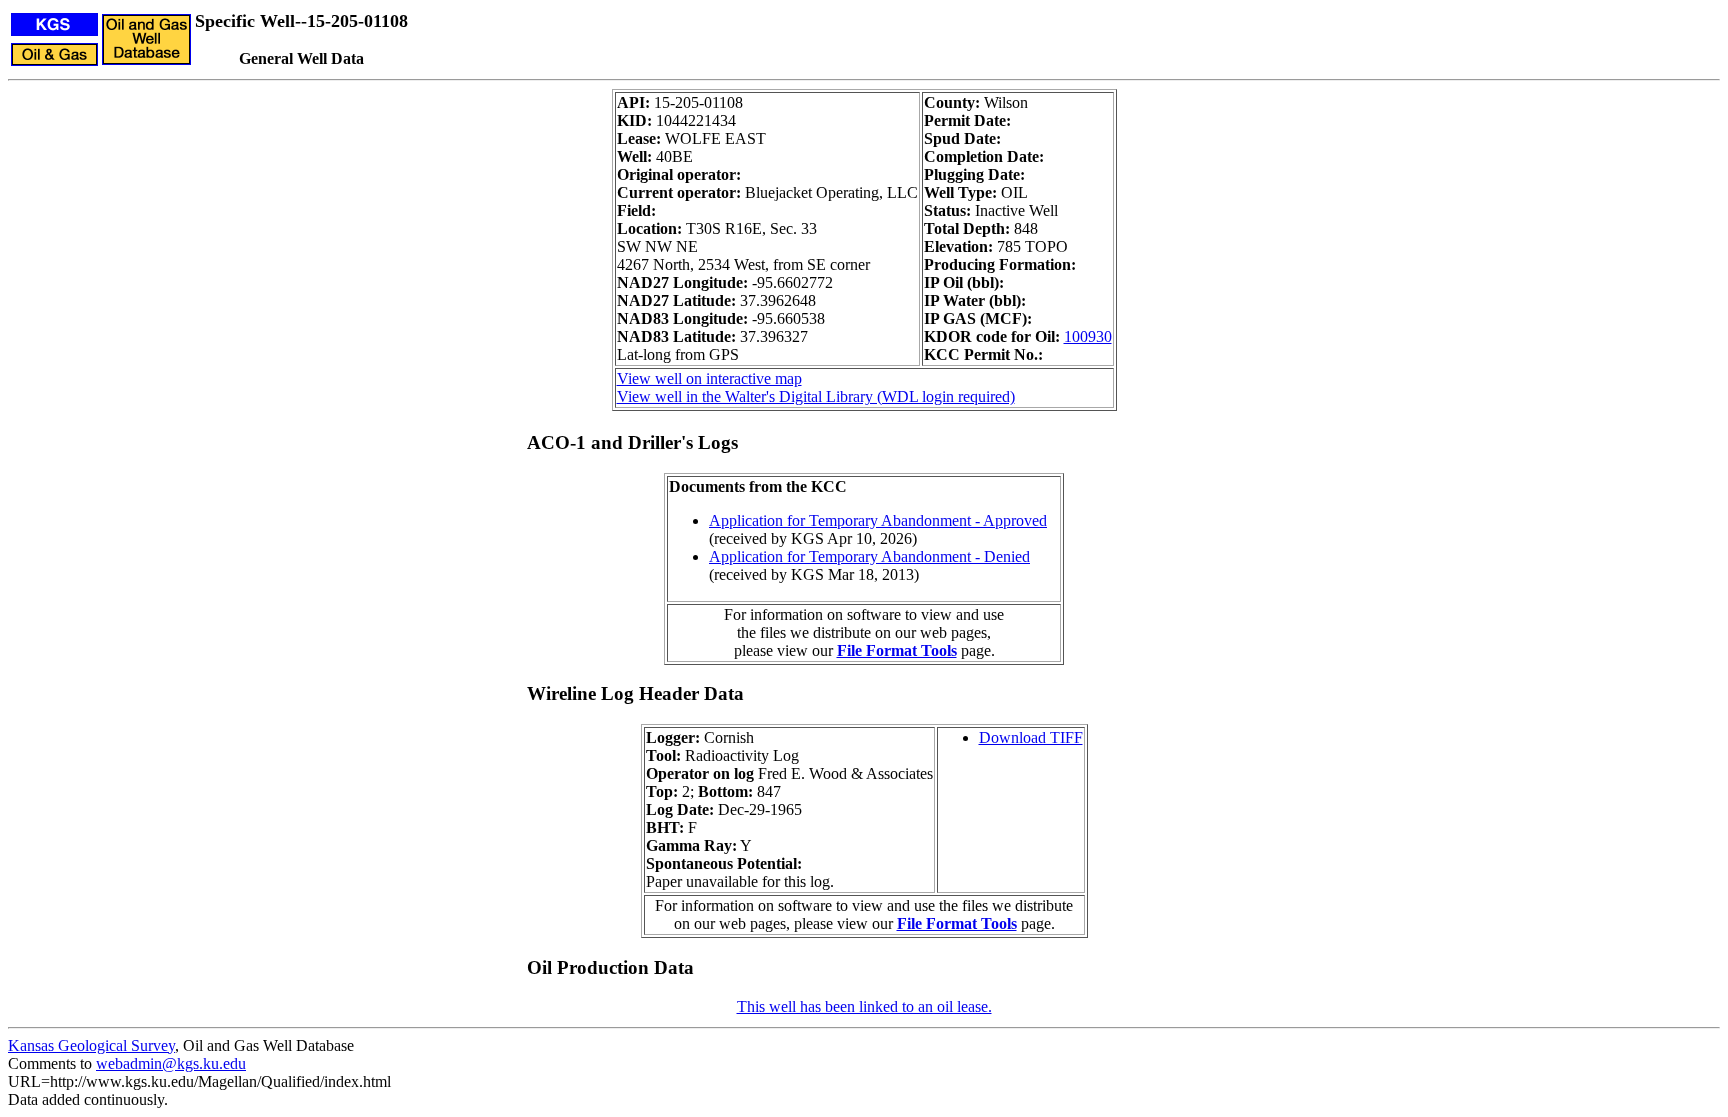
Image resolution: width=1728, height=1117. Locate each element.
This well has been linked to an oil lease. (864, 1006)
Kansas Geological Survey (91, 1045)
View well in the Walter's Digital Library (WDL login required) (816, 396)
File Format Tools (897, 650)
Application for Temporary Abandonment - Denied (869, 556)
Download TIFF (1031, 737)
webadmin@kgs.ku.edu (171, 1063)
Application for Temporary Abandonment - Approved (878, 520)
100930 (1088, 336)
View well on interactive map (709, 378)
